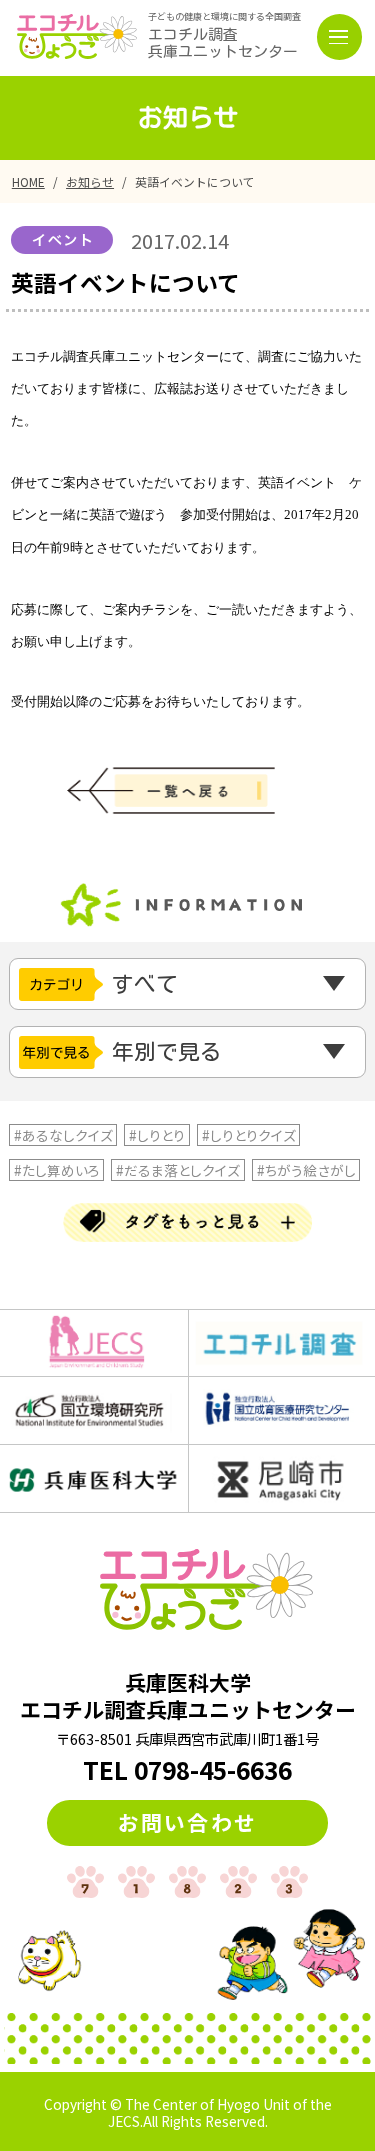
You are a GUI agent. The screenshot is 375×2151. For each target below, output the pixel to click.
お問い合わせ (187, 1822)
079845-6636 (213, 1769)
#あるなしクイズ (63, 1135)
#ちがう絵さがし (306, 1170)
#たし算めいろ (57, 1170)
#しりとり (157, 1135)
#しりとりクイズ (249, 1135)
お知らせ (90, 181)
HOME (28, 181)
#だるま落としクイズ (178, 1170)
